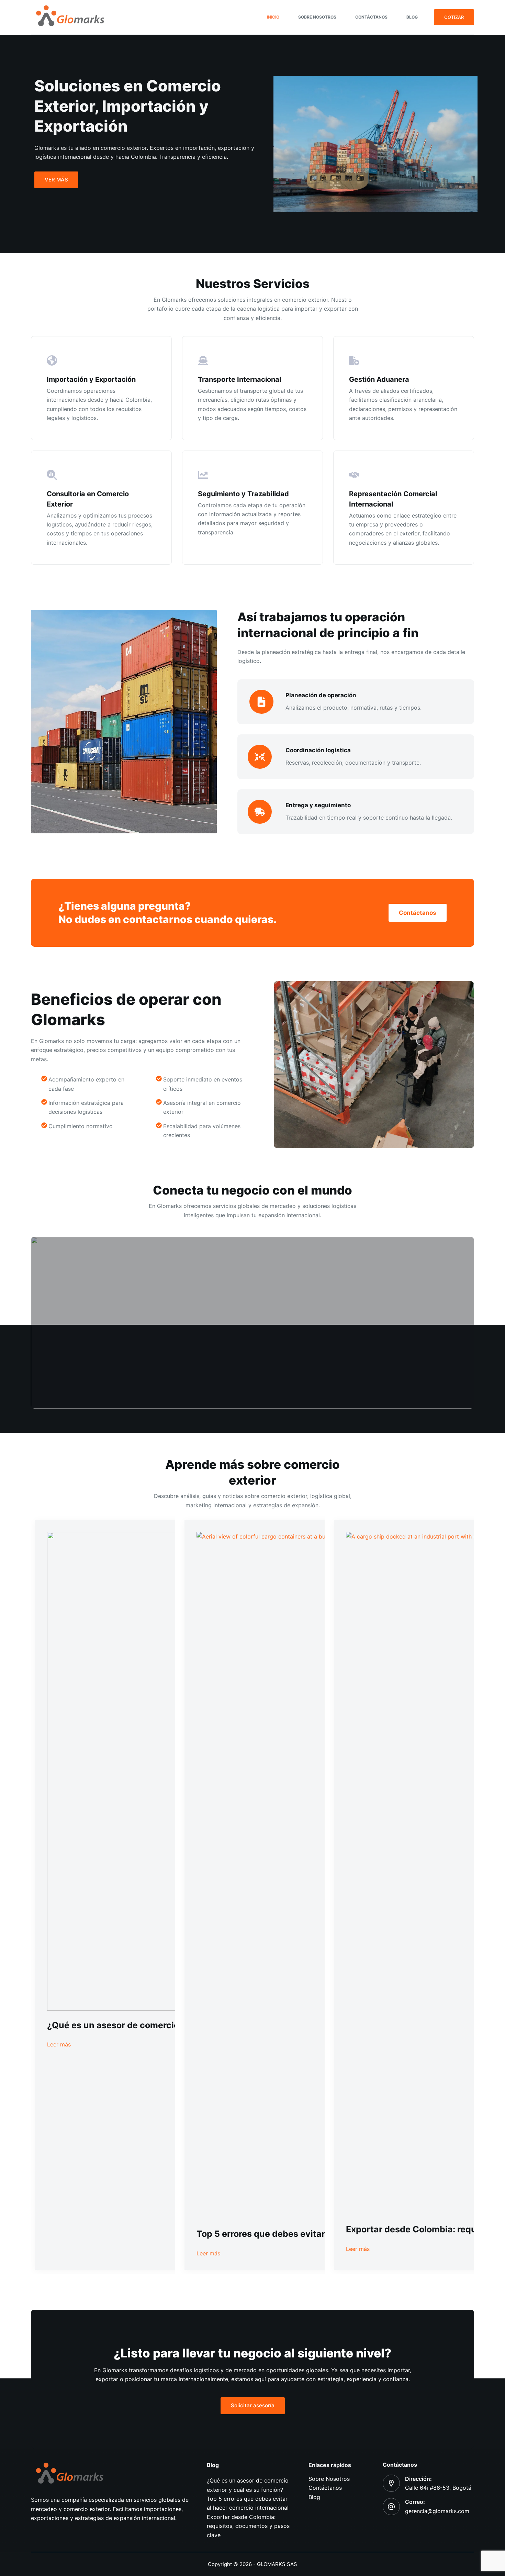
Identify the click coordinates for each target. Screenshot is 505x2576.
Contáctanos (371, 17)
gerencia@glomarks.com (437, 2511)
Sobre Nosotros (317, 17)
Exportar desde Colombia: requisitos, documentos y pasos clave (248, 2526)
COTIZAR (454, 17)
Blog (412, 17)
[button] (252, 1323)
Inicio (273, 17)
